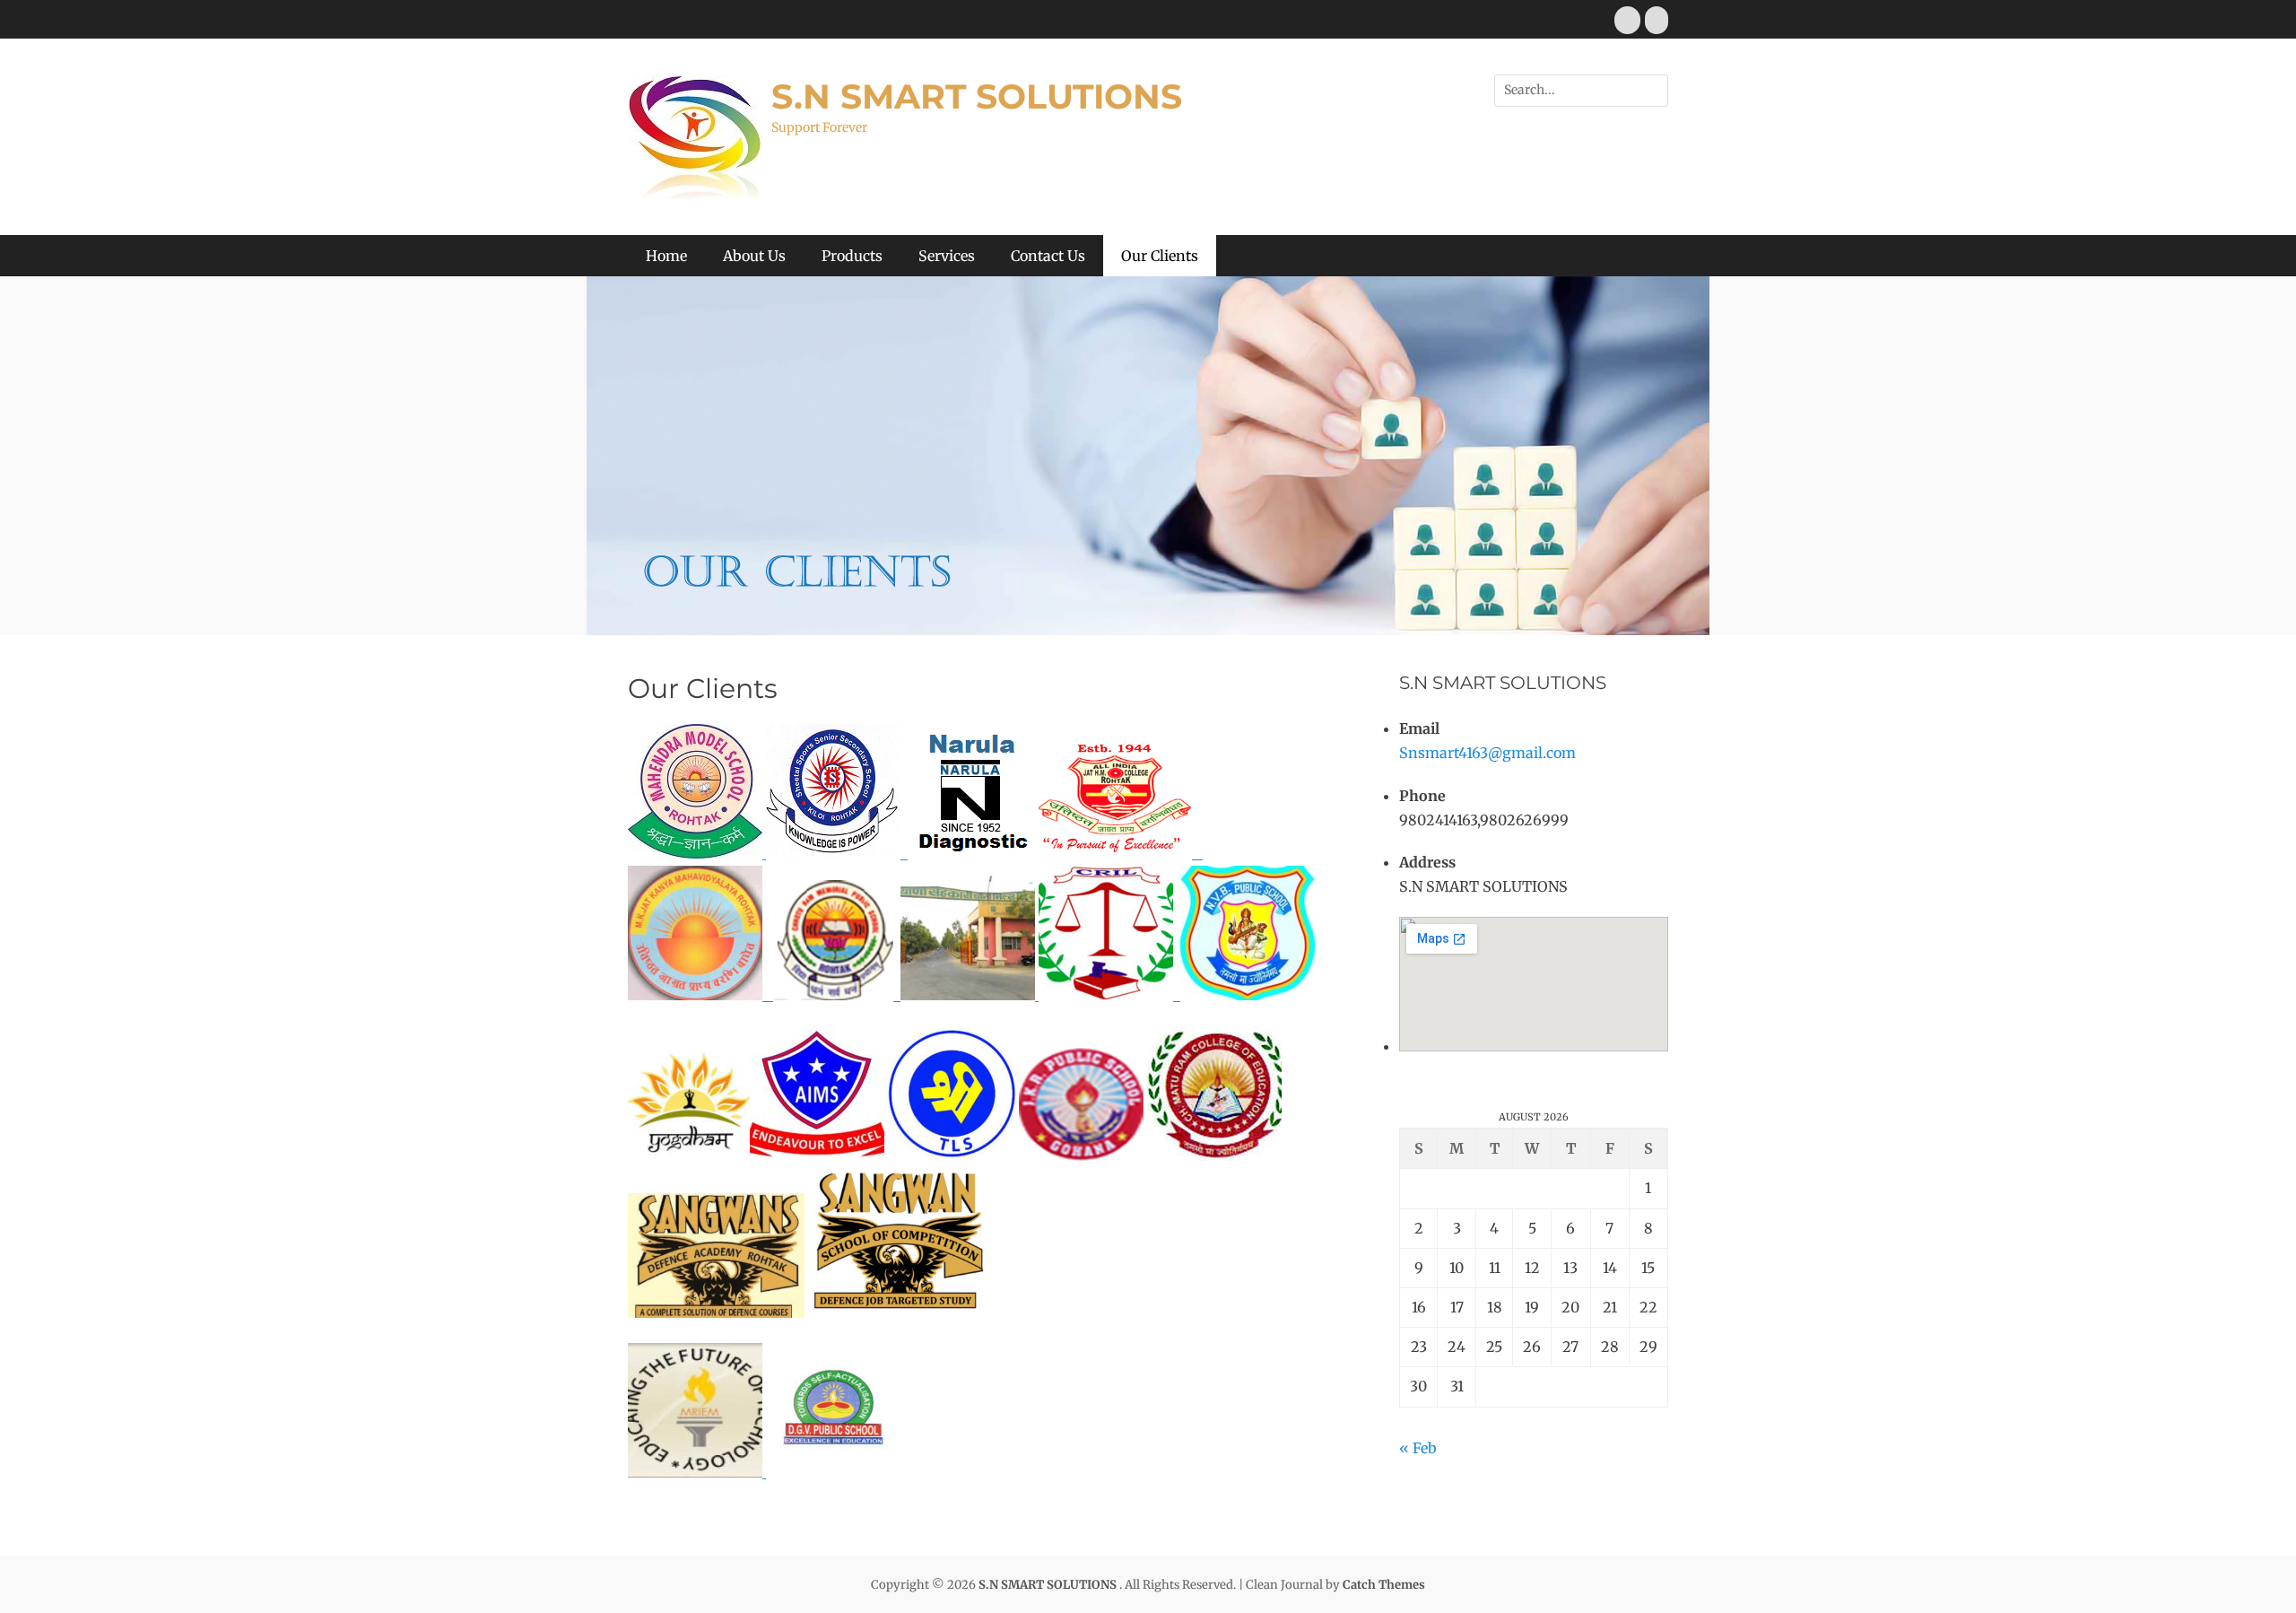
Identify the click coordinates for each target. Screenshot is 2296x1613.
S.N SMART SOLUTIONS (977, 96)
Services (947, 256)
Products (852, 256)
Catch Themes (1384, 1585)
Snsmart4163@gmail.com (1487, 753)
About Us (754, 256)
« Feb (1418, 1448)
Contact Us (1048, 256)
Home (666, 256)
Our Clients (1160, 256)
